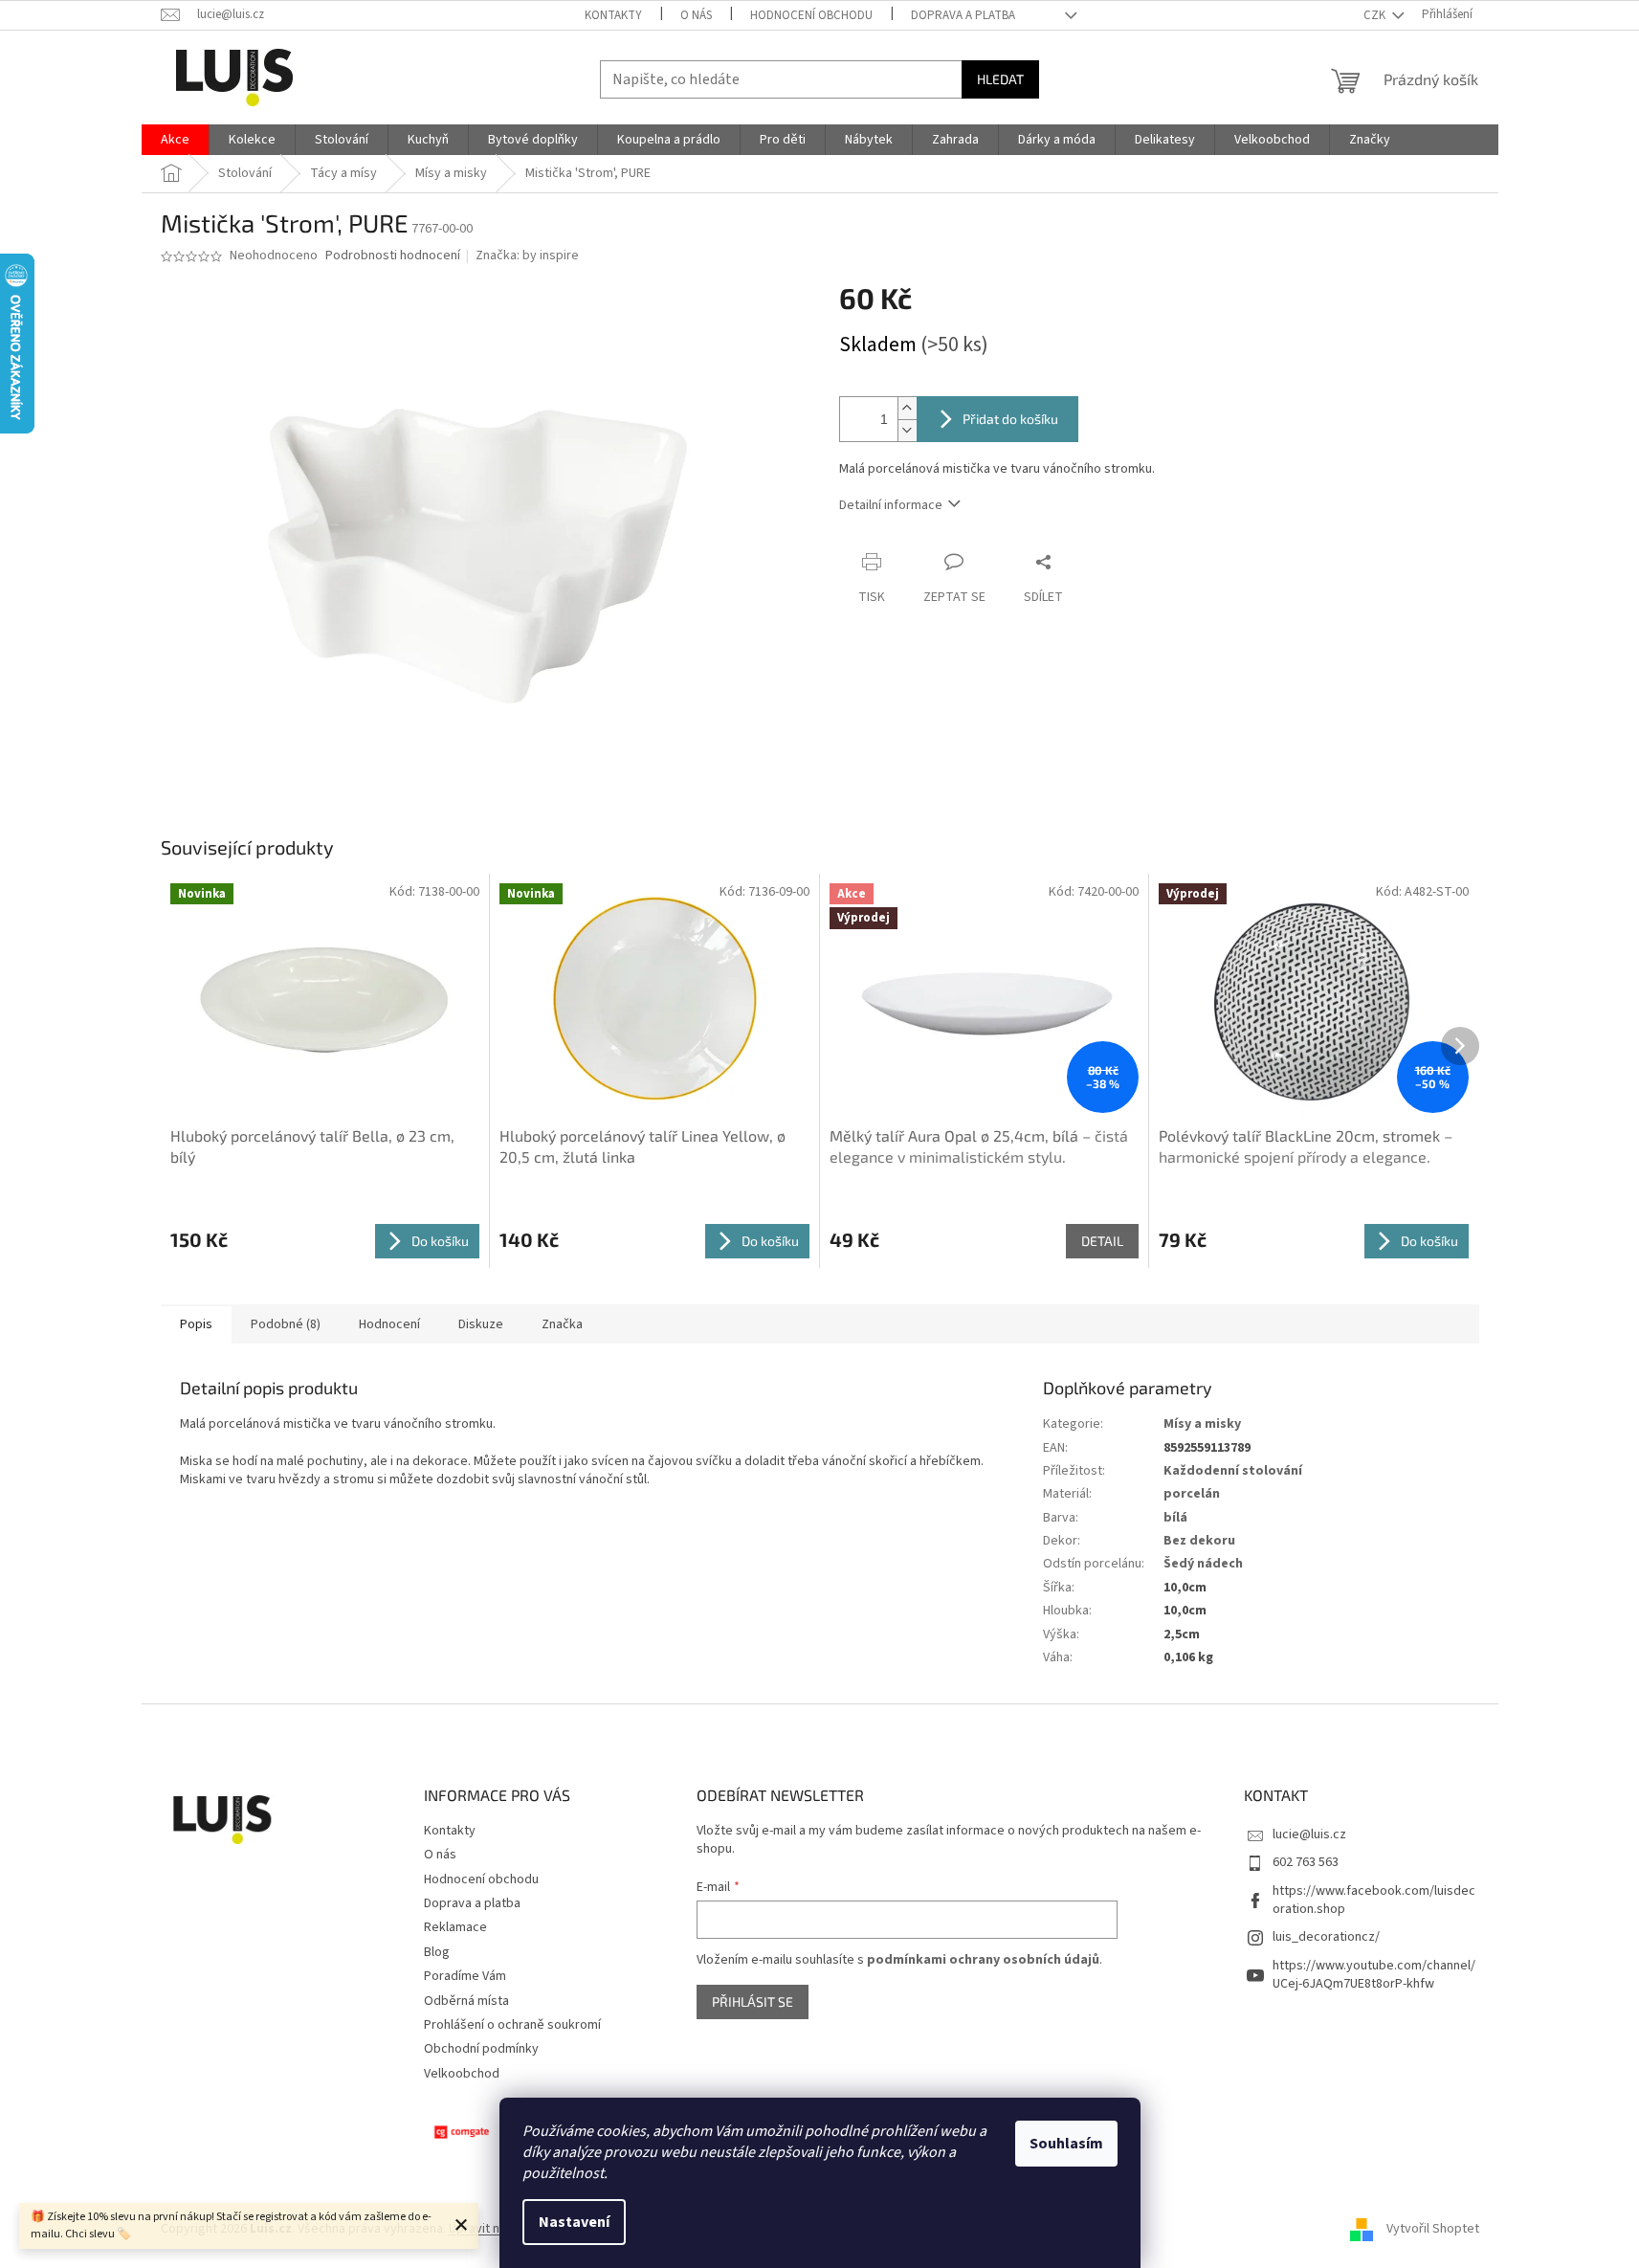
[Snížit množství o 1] (907, 430)
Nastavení (574, 2222)
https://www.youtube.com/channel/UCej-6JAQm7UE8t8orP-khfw (1374, 1975)
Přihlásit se (753, 2001)
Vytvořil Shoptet (1433, 2229)
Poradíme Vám (465, 1976)
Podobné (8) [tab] (286, 1324)
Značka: (527, 256)
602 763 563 (1306, 1862)
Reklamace (455, 1927)
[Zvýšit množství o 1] (907, 408)
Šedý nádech (1203, 1564)
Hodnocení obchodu (811, 15)
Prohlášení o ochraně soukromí (512, 2025)
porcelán (1192, 1494)
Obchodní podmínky (481, 2049)
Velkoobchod (462, 2074)
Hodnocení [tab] (389, 1324)
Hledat (1000, 79)
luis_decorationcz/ (1326, 1937)
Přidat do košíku (1010, 419)
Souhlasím (1066, 2144)
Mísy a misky (1202, 1424)
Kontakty (613, 15)
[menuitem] (175, 140)
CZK (1376, 15)
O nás (696, 15)
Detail (1102, 1241)
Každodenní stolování (1233, 1471)
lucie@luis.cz (1309, 1834)
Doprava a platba (963, 15)
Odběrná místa (466, 2001)
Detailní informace (891, 505)
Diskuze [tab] (481, 1324)
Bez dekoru (1199, 1541)
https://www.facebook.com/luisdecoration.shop (1374, 1900)
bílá (1175, 1518)
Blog (437, 1952)
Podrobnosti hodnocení (393, 256)
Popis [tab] (196, 1324)
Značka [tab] (562, 1324)
